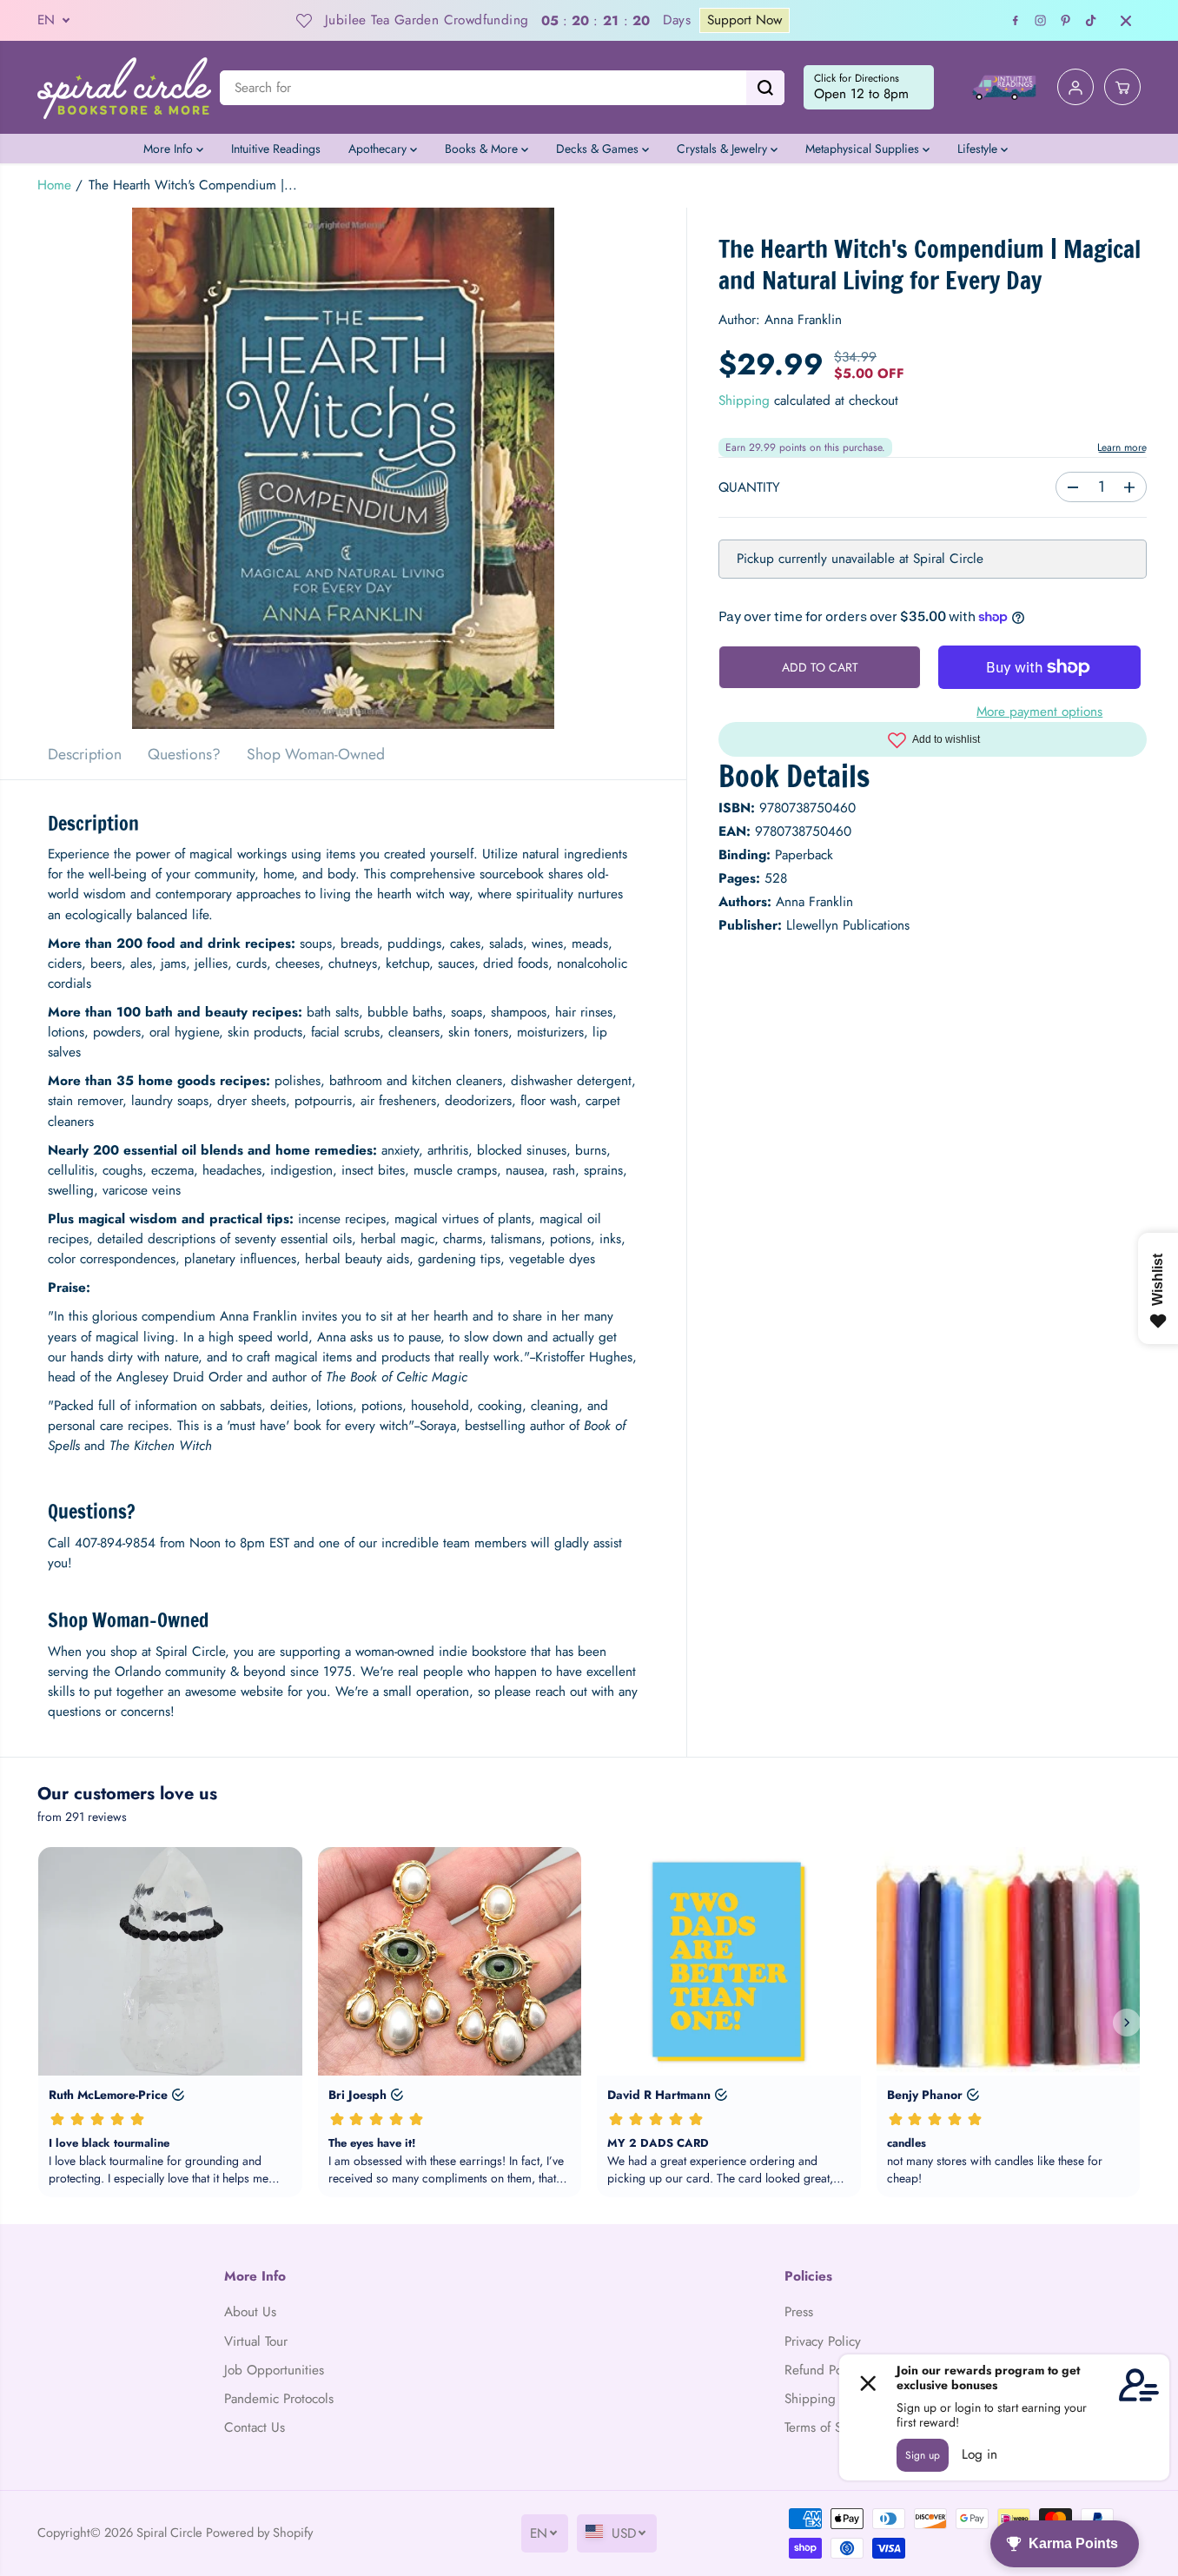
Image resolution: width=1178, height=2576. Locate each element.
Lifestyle (979, 149)
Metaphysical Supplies (864, 149)
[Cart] (1122, 88)
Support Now (729, 20)
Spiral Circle (169, 2532)
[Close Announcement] (1126, 21)
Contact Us (255, 2427)
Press (799, 2312)
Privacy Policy (823, 2341)
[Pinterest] (1066, 21)
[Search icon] (765, 88)
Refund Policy (823, 2370)
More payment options (1039, 712)
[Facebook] (1016, 21)
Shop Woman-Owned (316, 754)
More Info (170, 149)
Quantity (749, 488)
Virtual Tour (256, 2341)
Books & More (483, 149)
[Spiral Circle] (124, 87)
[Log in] (1075, 88)
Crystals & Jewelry (724, 149)
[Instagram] (1041, 21)
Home (54, 185)
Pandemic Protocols (279, 2399)
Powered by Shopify (259, 2532)
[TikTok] (1091, 21)
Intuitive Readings (276, 149)
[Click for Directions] (869, 88)
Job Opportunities (274, 2370)
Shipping (744, 401)
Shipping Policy (829, 2399)
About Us (250, 2312)
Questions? (184, 754)
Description (85, 754)
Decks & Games (599, 149)
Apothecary (379, 149)
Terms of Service (830, 2427)
